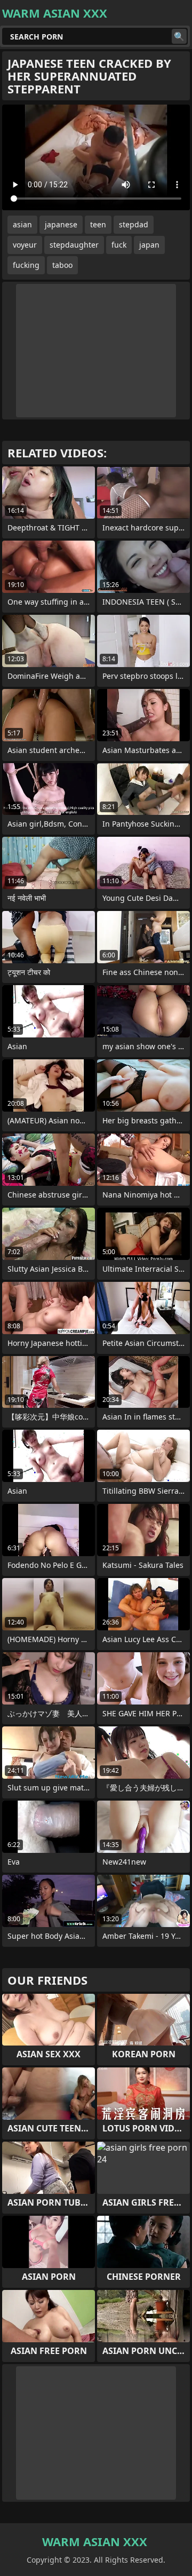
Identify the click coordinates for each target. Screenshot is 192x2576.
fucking (26, 265)
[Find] (179, 36)
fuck (119, 245)
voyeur (25, 245)
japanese (61, 224)
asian (22, 224)
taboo (62, 265)
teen (98, 224)
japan (149, 245)
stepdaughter (74, 245)
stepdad (134, 224)
